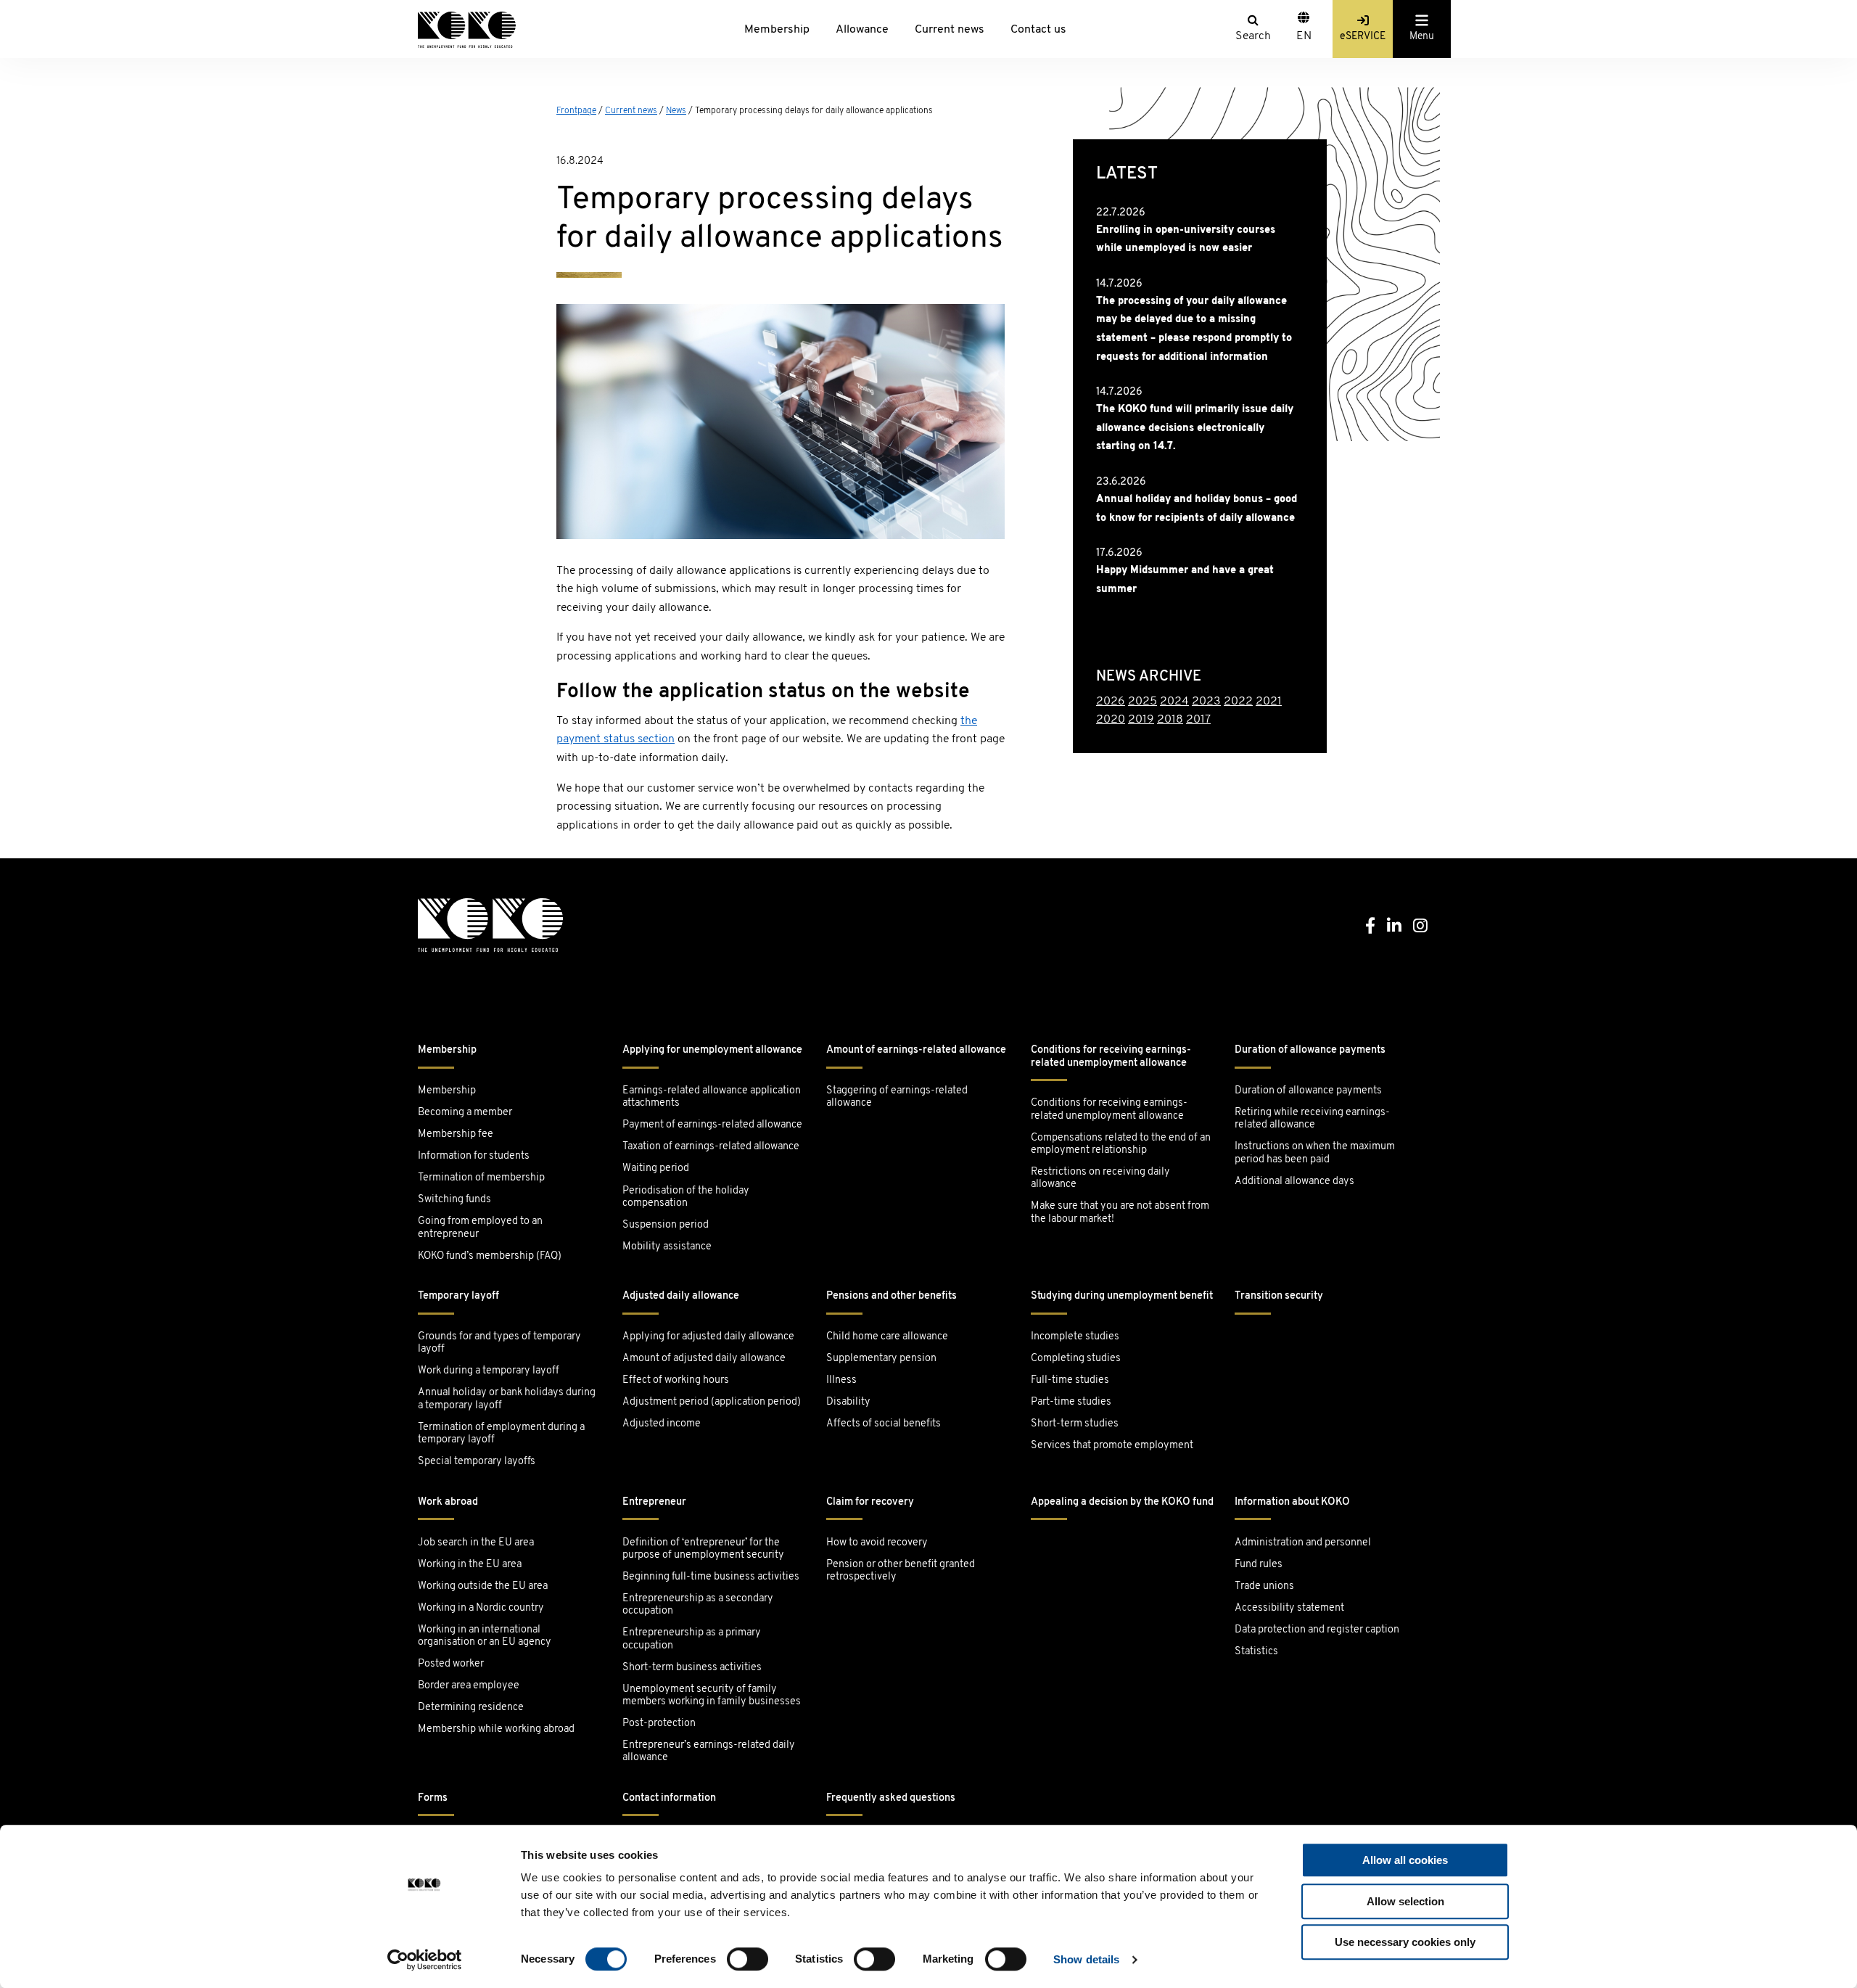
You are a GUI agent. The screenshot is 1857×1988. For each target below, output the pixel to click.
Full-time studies (1070, 1380)
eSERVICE (1363, 37)
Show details (1086, 1959)
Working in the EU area (470, 1565)
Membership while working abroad (497, 1729)
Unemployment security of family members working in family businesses (712, 1696)
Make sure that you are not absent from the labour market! (1120, 1212)
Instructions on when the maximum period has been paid (1315, 1153)
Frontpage (576, 111)
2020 (1111, 720)
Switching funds (454, 1200)
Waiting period (656, 1168)
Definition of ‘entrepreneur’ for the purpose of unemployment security (703, 1549)
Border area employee (469, 1686)
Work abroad (448, 1502)
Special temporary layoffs (477, 1462)
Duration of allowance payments (1310, 1050)
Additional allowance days (1294, 1182)
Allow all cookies (1405, 1860)
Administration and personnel (1303, 1543)
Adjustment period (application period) (712, 1402)
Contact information (669, 1798)
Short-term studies (1075, 1424)
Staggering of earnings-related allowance (897, 1097)
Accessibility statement (1289, 1608)
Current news (950, 30)
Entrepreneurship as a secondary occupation (698, 1605)
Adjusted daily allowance (681, 1296)
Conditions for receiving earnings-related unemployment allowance (1111, 1056)
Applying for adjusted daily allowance (708, 1337)
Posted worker (451, 1664)
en (1304, 36)
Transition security (1279, 1296)
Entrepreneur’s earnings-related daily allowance (709, 1751)
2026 (1111, 702)
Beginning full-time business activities (711, 1577)
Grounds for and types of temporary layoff (499, 1343)
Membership (777, 30)
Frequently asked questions (891, 1798)
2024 (1174, 702)
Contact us (1038, 30)
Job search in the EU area (476, 1543)
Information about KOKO (1292, 1502)
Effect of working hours (676, 1380)
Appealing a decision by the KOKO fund (1122, 1502)
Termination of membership (481, 1178)
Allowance (862, 30)
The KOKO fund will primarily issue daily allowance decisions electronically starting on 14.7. (1195, 428)
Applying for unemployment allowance (712, 1050)
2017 (1198, 720)
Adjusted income (662, 1424)
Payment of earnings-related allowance (712, 1125)
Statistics (1256, 1652)
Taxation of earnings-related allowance (711, 1147)
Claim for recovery (870, 1502)
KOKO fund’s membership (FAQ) (490, 1256)
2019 (1141, 720)
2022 (1238, 702)
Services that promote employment (1112, 1446)
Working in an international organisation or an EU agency (485, 1636)
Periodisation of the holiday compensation (686, 1197)
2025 (1142, 702)
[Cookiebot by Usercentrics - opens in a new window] (425, 1960)
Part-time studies (1071, 1402)
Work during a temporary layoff (489, 1371)
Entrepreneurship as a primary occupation (692, 1639)
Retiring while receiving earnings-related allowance (1312, 1119)
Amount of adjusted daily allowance (704, 1359)
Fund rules (1259, 1565)
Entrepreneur (654, 1502)
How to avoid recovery (877, 1543)
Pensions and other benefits (892, 1296)
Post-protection (659, 1724)
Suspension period (666, 1225)
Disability (848, 1402)
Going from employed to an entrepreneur (480, 1228)
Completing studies (1076, 1359)
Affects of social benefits (884, 1424)
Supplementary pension (881, 1359)
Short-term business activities (692, 1668)
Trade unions (1264, 1586)
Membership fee (456, 1134)
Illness (841, 1380)
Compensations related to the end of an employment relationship (1121, 1144)
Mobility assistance (667, 1247)
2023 (1206, 702)
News (676, 111)
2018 (1170, 720)
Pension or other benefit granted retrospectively (901, 1571)
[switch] (748, 1959)
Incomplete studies (1075, 1337)
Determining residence (471, 1708)
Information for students (474, 1156)
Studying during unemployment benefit (1122, 1296)
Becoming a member (465, 1113)
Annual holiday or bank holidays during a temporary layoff (507, 1399)
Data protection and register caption (1317, 1630)
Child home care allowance (887, 1337)
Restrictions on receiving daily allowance (1100, 1178)
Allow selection (1405, 1901)
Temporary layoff (458, 1296)
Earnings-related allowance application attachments (712, 1097)
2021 (1269, 702)
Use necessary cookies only (1405, 1942)
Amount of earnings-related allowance (916, 1050)
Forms (433, 1798)
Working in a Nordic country (481, 1608)
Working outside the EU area (483, 1586)
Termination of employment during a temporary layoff (501, 1434)
